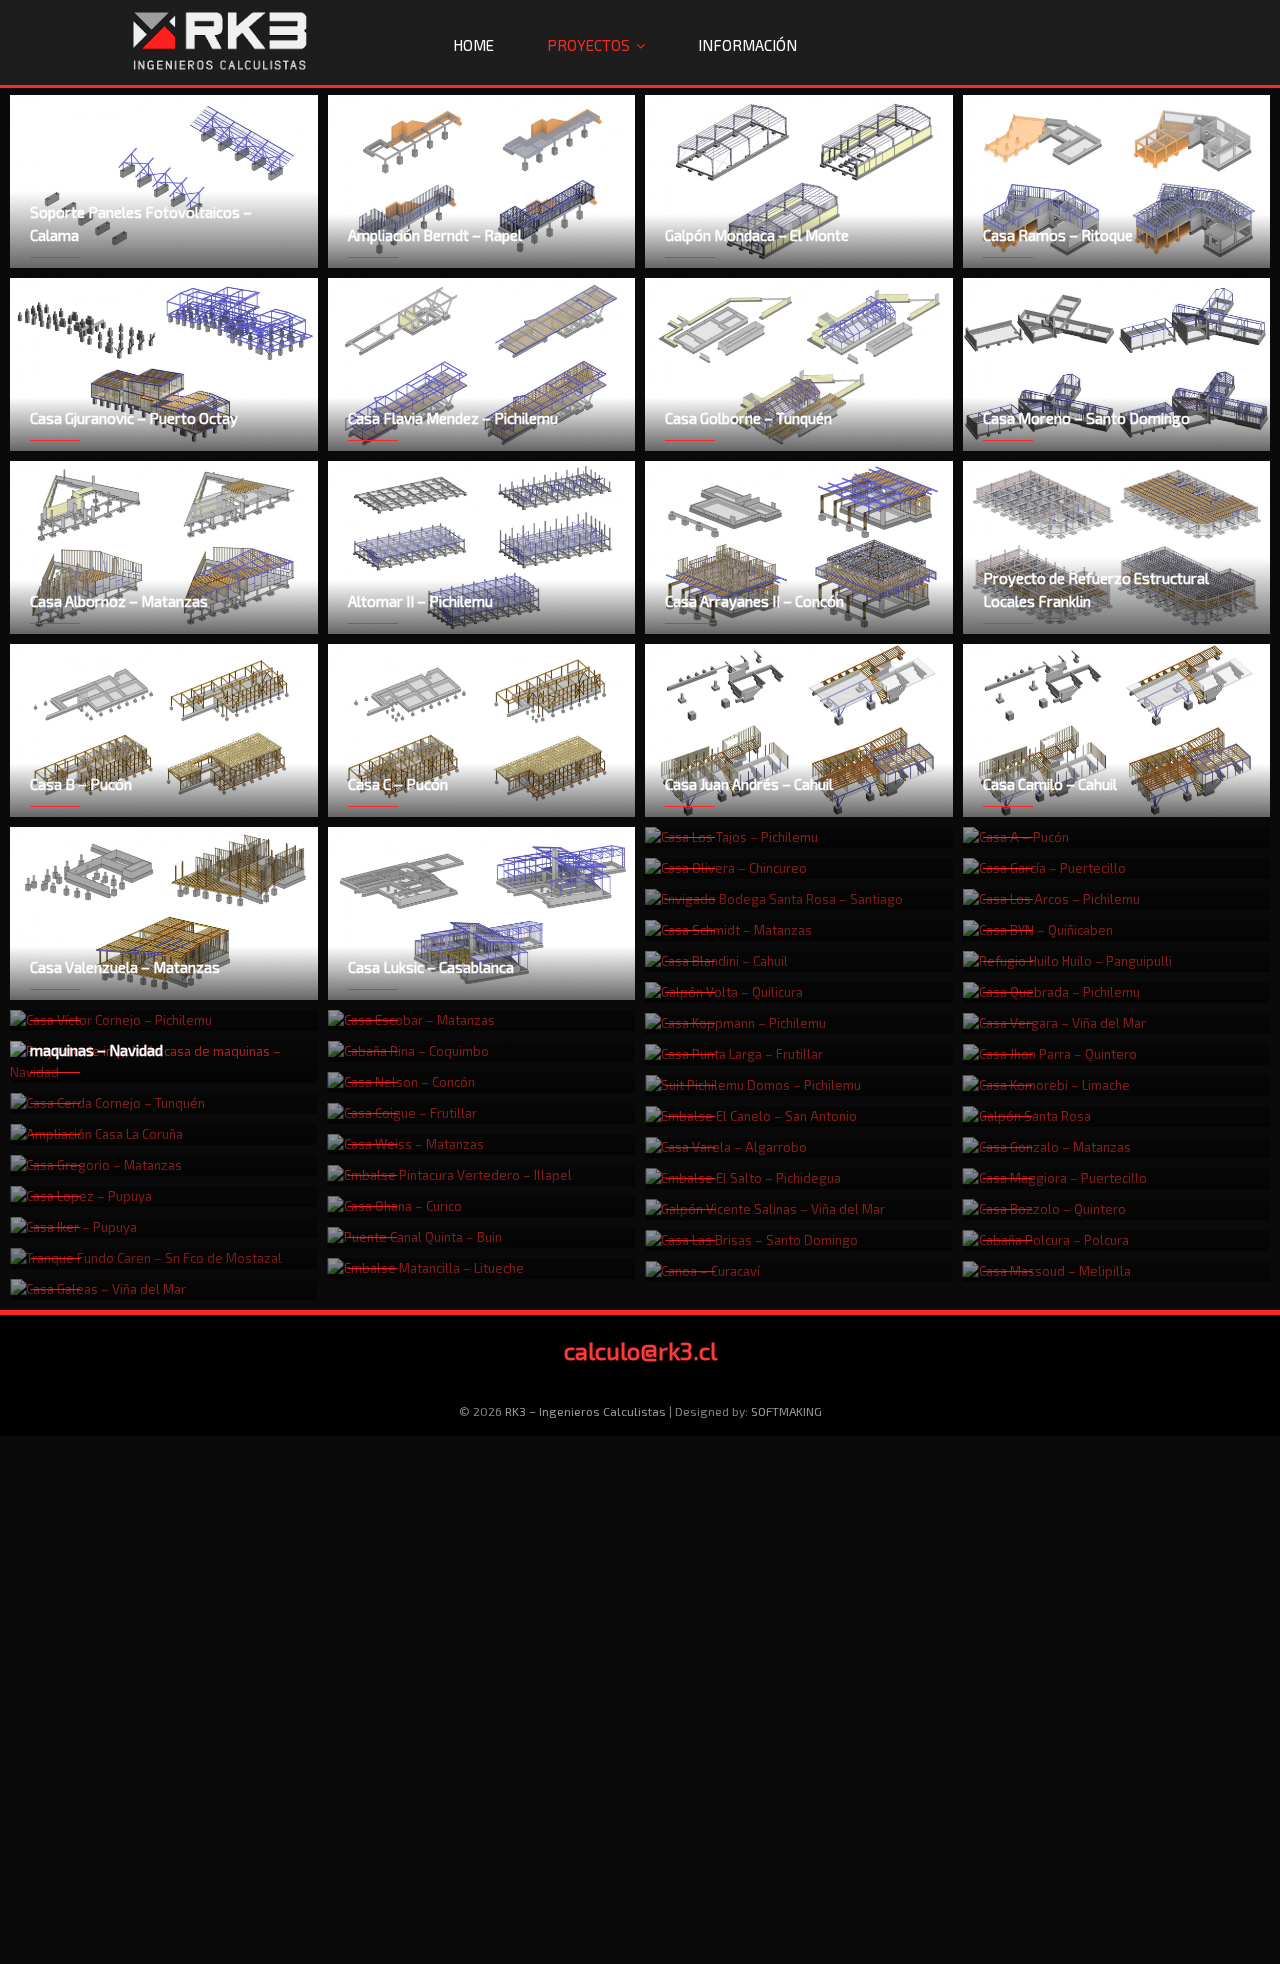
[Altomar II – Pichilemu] (482, 547)
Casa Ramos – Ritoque (1058, 235)
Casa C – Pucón (398, 784)
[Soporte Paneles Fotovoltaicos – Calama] (164, 181)
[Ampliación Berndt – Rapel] (482, 181)
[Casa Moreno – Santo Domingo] (1117, 364)
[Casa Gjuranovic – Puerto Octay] (164, 364)
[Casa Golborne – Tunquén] (799, 364)
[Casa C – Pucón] (482, 730)
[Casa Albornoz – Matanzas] (164, 547)
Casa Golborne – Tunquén (748, 418)
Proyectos (588, 45)
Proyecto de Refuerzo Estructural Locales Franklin (1096, 589)
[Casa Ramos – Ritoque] (1117, 181)
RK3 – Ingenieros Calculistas (585, 1411)
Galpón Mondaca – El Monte (757, 235)
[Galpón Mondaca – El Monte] (799, 181)
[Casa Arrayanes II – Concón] (799, 547)
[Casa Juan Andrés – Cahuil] (799, 730)
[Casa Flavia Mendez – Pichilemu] (482, 364)
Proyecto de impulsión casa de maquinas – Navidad (131, 1038)
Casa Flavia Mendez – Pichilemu (453, 418)
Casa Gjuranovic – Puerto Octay (134, 418)
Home (473, 45)
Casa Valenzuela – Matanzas (125, 967)
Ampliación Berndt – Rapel (435, 235)
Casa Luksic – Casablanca (431, 967)
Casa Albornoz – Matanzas (119, 601)
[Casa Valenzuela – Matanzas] (164, 913)
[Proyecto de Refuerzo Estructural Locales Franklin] (1117, 547)
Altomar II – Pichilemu (420, 601)
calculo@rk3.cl (640, 1350)
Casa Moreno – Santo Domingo (1086, 418)
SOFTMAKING (786, 1411)
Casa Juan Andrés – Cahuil (749, 784)
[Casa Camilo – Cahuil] (1117, 730)
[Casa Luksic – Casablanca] (482, 913)
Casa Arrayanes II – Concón (754, 601)
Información (747, 45)
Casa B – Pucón (81, 784)
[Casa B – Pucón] (164, 730)
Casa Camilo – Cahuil (1050, 784)
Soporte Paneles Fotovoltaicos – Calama (141, 223)
